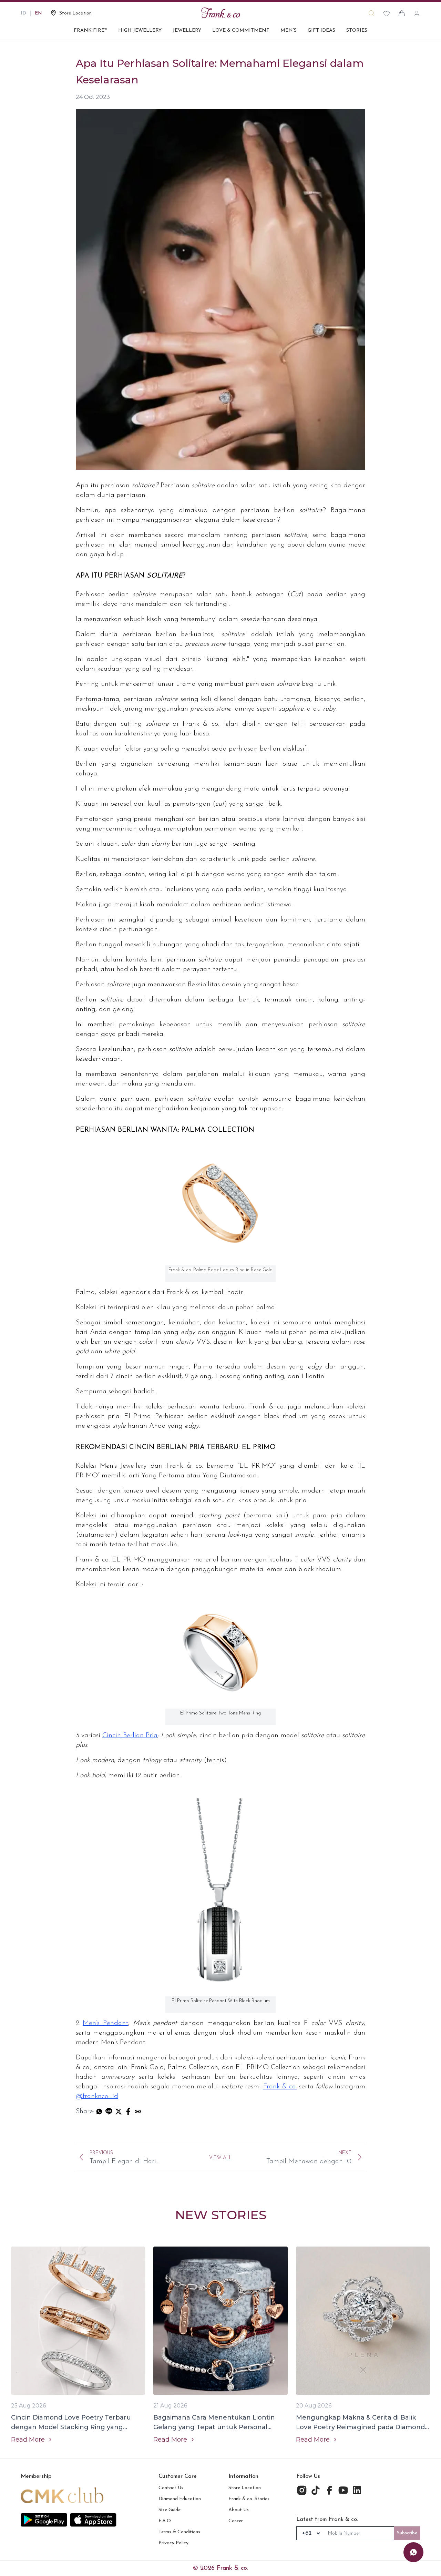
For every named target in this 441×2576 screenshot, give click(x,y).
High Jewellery (140, 30)
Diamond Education (180, 2499)
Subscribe (407, 2533)
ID (23, 13)
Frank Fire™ (90, 30)
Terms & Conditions (179, 2532)
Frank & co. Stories (249, 2499)
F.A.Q (165, 2521)
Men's (289, 30)
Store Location (245, 2488)
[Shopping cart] (402, 13)
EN (38, 13)
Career (236, 2521)
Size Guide (170, 2510)
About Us (239, 2510)
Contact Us (171, 2488)
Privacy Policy (173, 2543)
